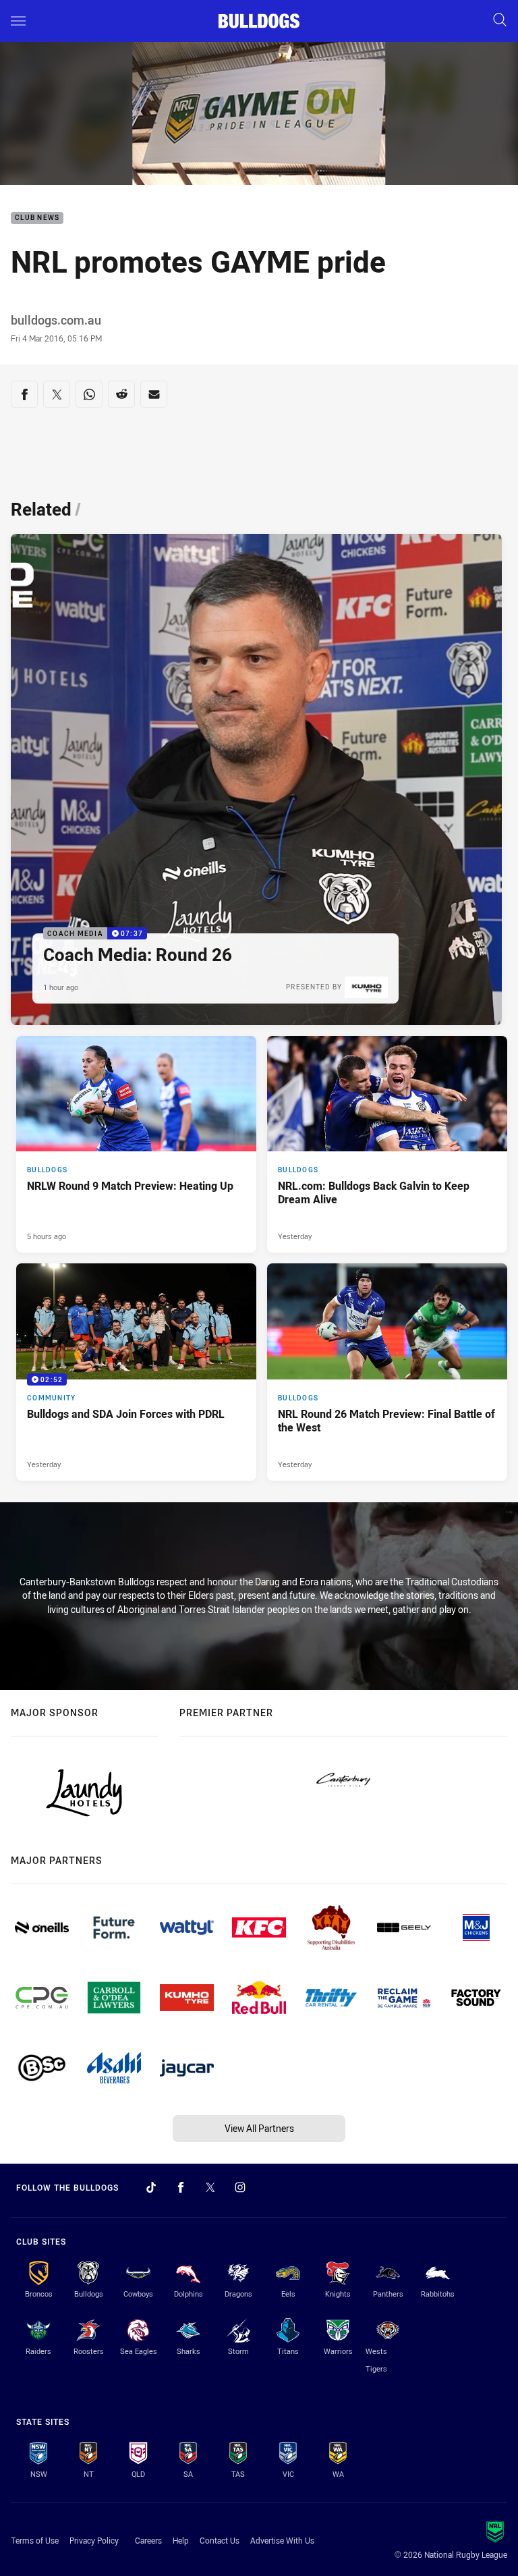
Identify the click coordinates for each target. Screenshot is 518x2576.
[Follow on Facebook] (181, 2187)
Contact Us (220, 2540)
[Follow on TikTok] (151, 2187)
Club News (37, 218)
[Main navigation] (18, 21)
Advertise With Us (282, 2540)
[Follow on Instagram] (240, 2187)
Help (181, 2540)
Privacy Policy (94, 2540)
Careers (148, 2540)
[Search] (500, 21)
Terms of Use (35, 2540)
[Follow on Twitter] (210, 2187)
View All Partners (259, 2128)
